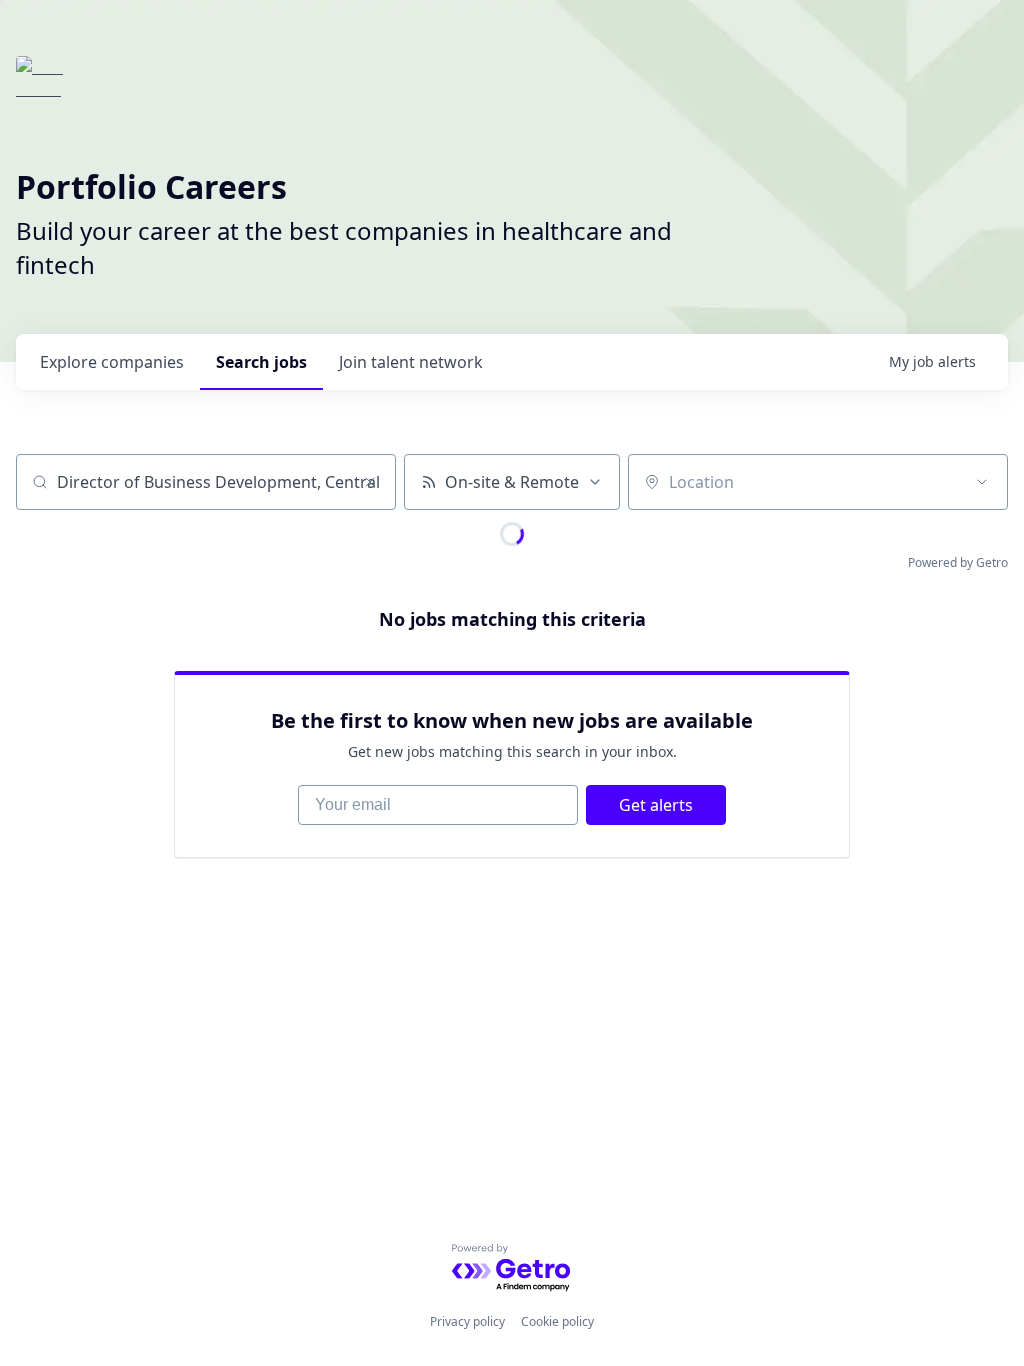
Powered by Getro (958, 562)
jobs (261, 362)
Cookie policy (557, 1321)
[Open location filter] (982, 482)
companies (112, 362)
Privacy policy (467, 1321)
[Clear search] (370, 482)
